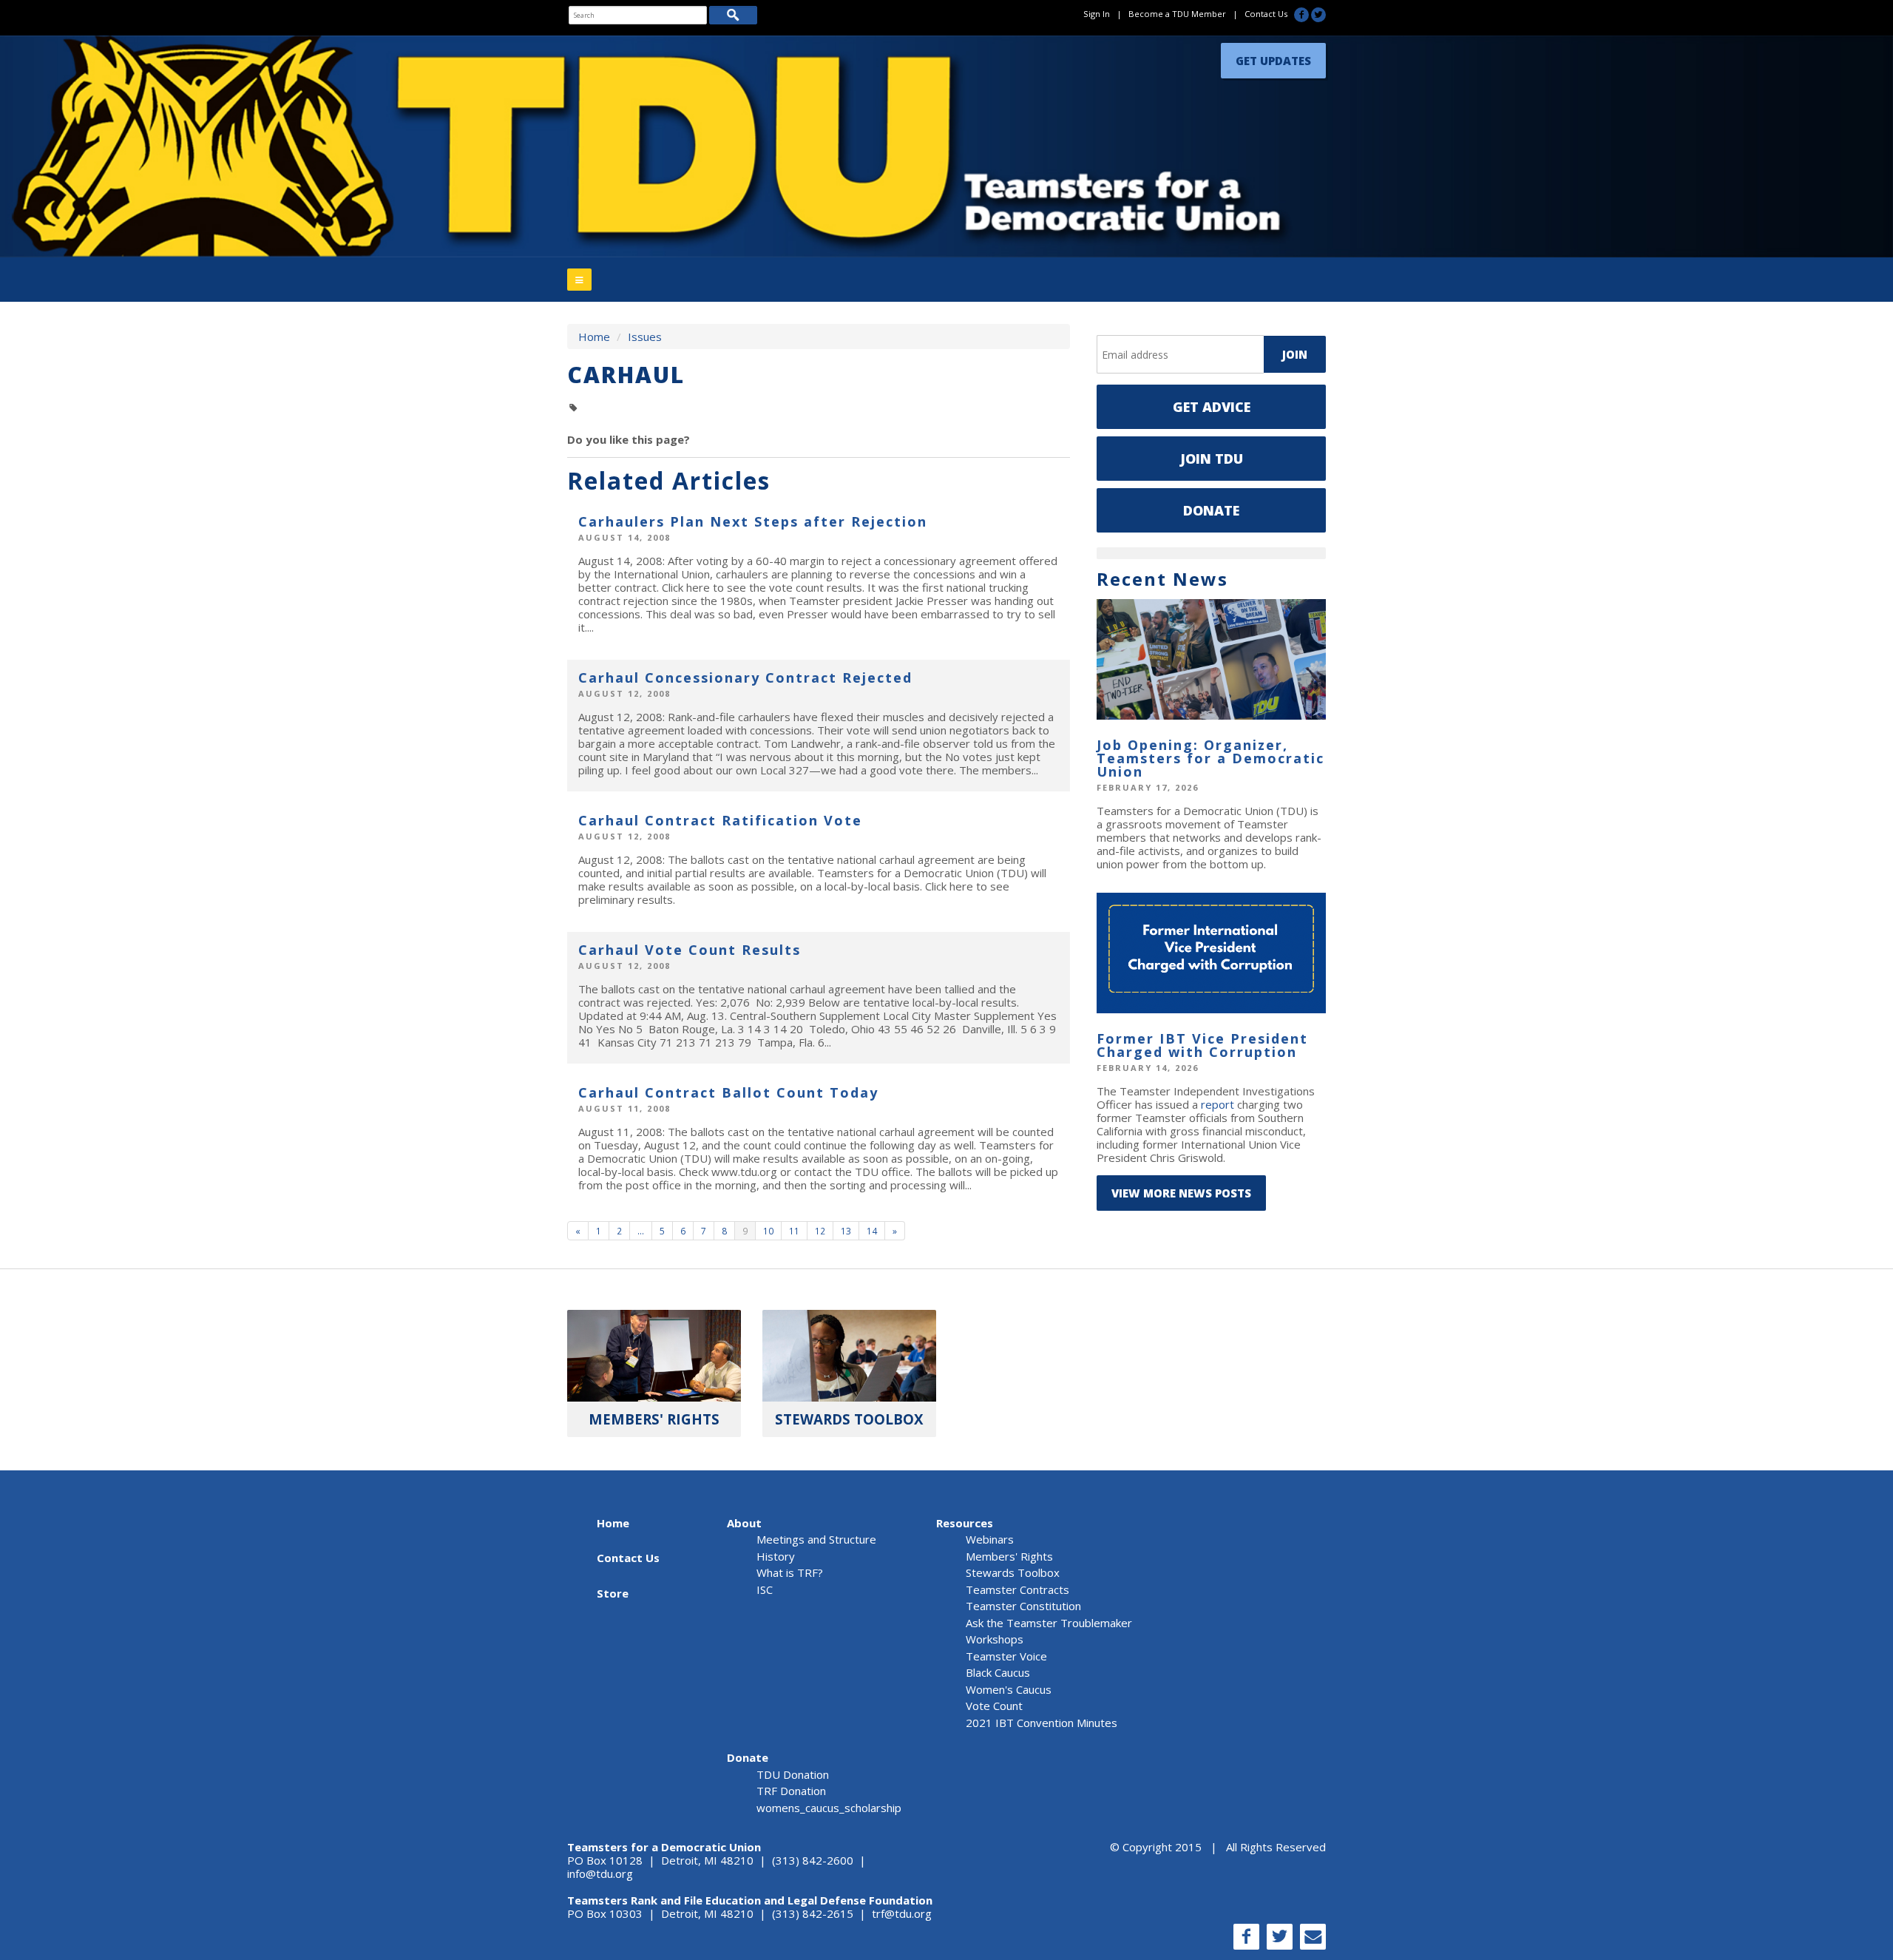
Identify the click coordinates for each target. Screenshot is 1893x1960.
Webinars (990, 1539)
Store (613, 1593)
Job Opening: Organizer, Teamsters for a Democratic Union (1210, 758)
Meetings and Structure (816, 1539)
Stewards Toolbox (1013, 1572)
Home (594, 337)
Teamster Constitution (1023, 1606)
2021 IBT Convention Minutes (1042, 1723)
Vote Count (994, 1706)
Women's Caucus (1009, 1689)
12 (820, 1231)
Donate (1211, 510)
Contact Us (1266, 14)
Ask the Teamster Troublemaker (1049, 1623)
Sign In (1097, 14)
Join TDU (1212, 459)
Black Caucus (998, 1672)
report (1218, 1104)
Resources (965, 1523)
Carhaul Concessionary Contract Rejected (745, 677)
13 (846, 1231)
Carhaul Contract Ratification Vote (720, 820)
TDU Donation (793, 1774)
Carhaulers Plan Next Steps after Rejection (753, 521)
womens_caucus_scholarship (829, 1808)
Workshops (995, 1639)
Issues (645, 337)
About (744, 1523)
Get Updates (1273, 57)
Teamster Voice (1006, 1656)
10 (768, 1231)
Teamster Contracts (1017, 1589)
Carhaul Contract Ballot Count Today (728, 1092)
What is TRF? (790, 1572)
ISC (765, 1589)
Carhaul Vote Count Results (690, 950)
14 (872, 1231)
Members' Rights (1009, 1556)
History (776, 1556)
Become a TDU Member (1177, 14)
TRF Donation (791, 1791)
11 (794, 1231)
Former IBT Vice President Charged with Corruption (1202, 1045)
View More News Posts (1181, 1193)
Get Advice (1212, 407)
